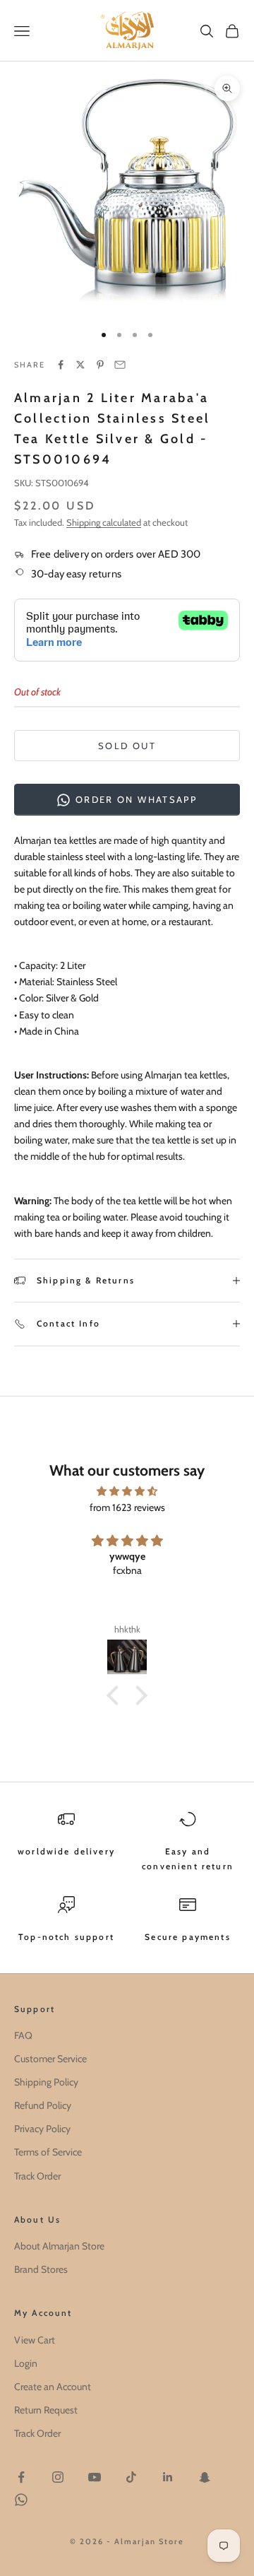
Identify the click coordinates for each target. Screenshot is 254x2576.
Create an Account (53, 2387)
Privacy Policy (42, 2129)
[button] (116, 1695)
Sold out (127, 746)
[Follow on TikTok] (131, 2477)
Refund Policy (43, 2105)
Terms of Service (48, 2152)
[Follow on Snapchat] (205, 2477)
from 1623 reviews (127, 1507)
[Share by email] (120, 365)
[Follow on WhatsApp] (21, 2500)
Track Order (37, 2176)
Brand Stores (41, 2269)
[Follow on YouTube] (95, 2477)
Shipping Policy (46, 2082)
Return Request (46, 2410)
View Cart (35, 2340)
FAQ (23, 2035)
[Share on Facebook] (61, 365)
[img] (127, 1491)
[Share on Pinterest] (100, 365)
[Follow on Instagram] (58, 2477)
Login (26, 2363)
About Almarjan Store (59, 2246)
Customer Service (50, 2059)
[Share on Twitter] (80, 365)
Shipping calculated (104, 522)
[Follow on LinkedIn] (168, 2477)
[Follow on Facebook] (21, 2477)
